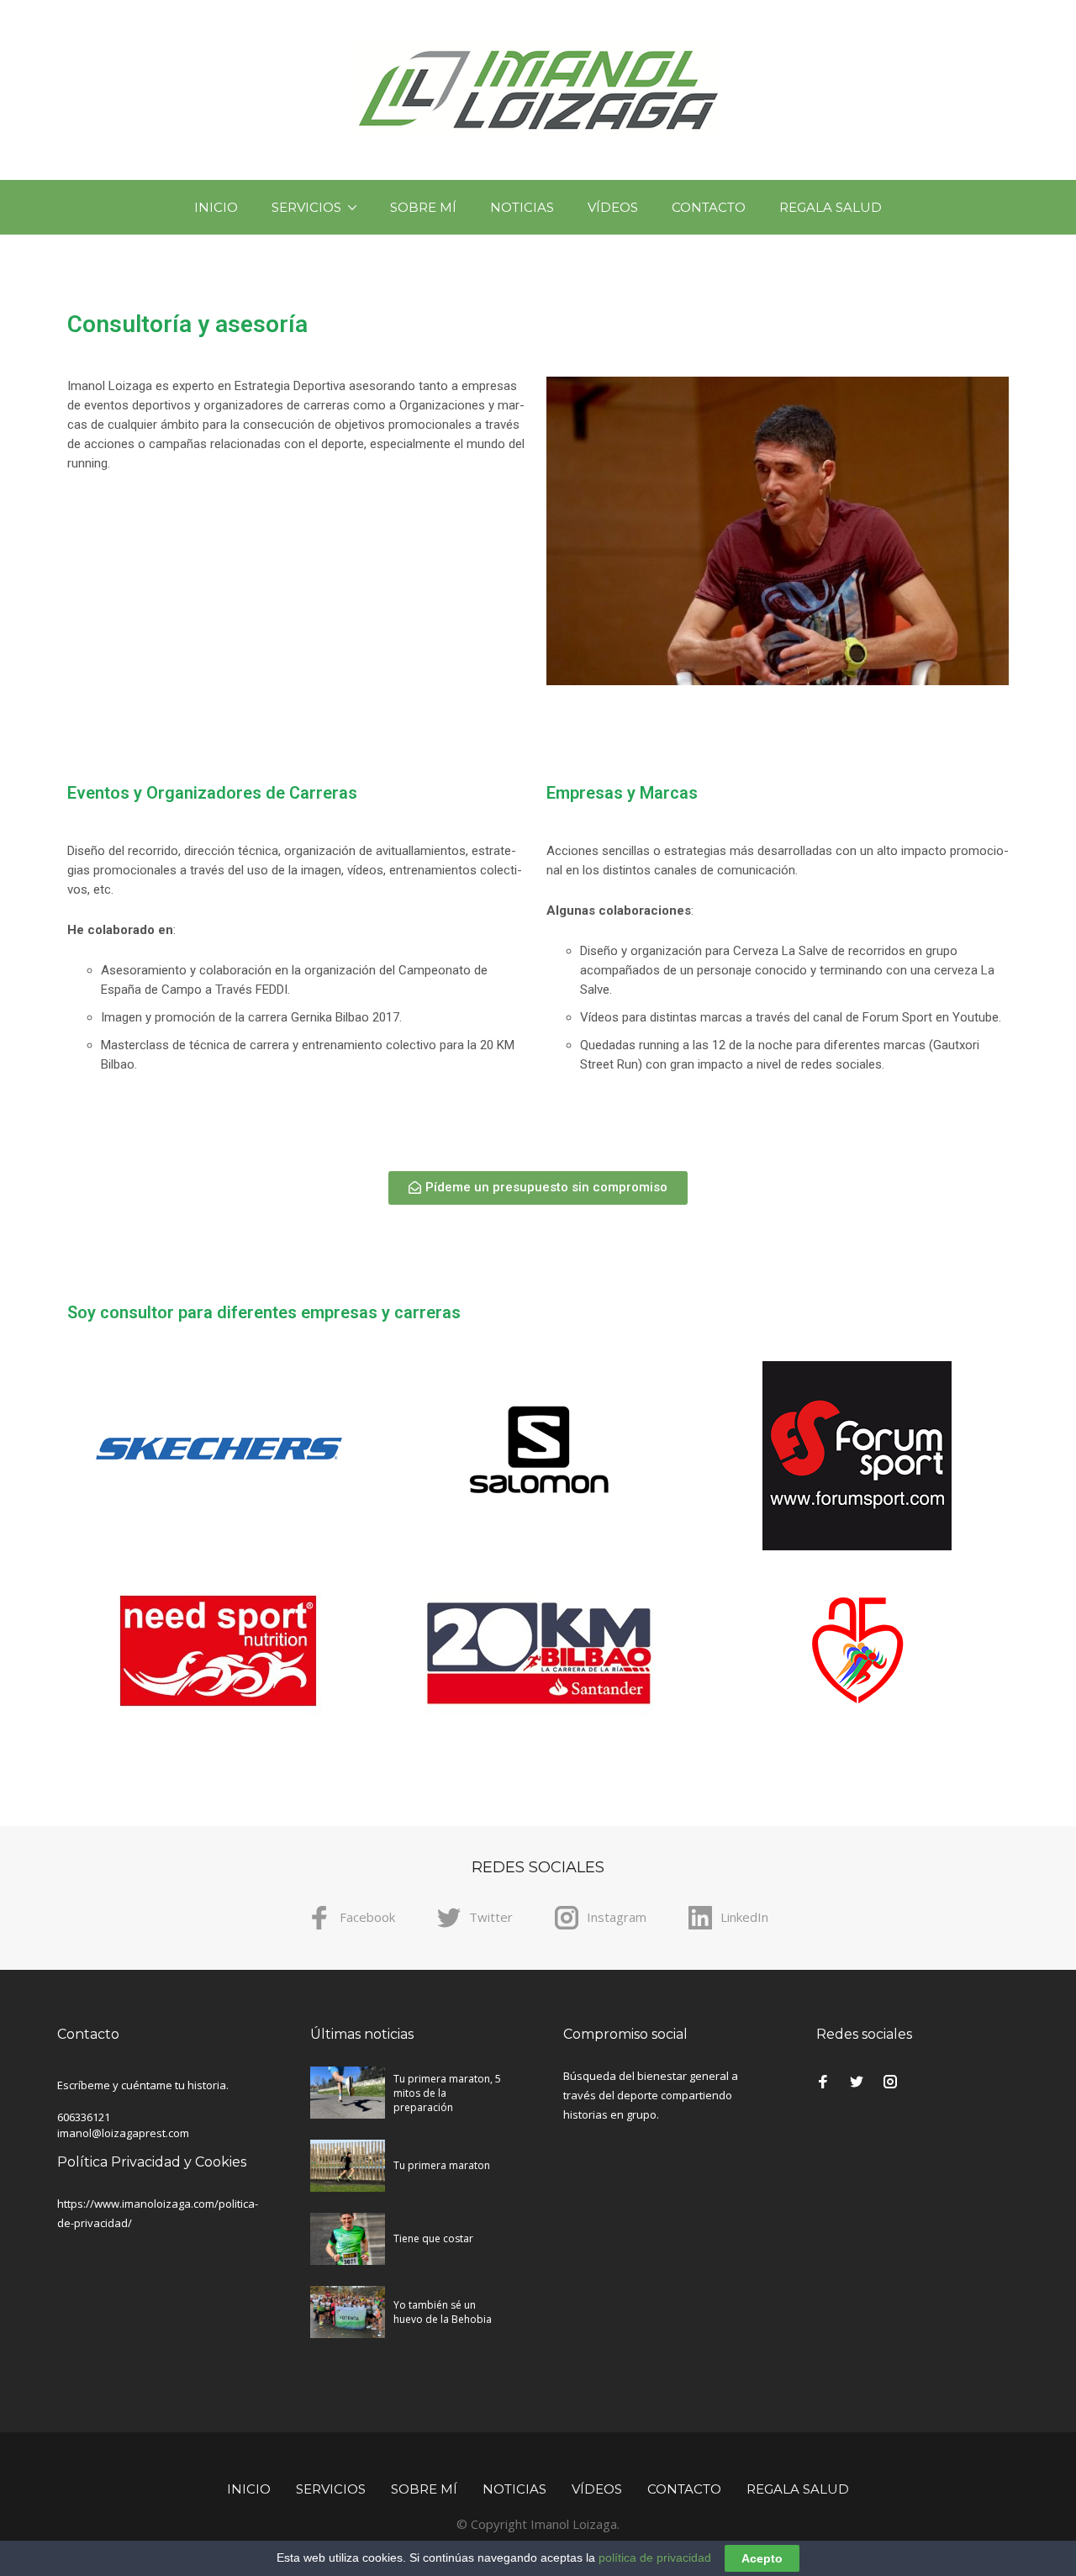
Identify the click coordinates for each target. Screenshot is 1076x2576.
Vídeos (613, 207)
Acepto (762, 2558)
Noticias (522, 207)
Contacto (709, 207)
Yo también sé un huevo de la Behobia (443, 2312)
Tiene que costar (433, 2238)
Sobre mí (423, 207)
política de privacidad (655, 2558)
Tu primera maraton (442, 2165)
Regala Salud (831, 207)
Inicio (216, 207)
